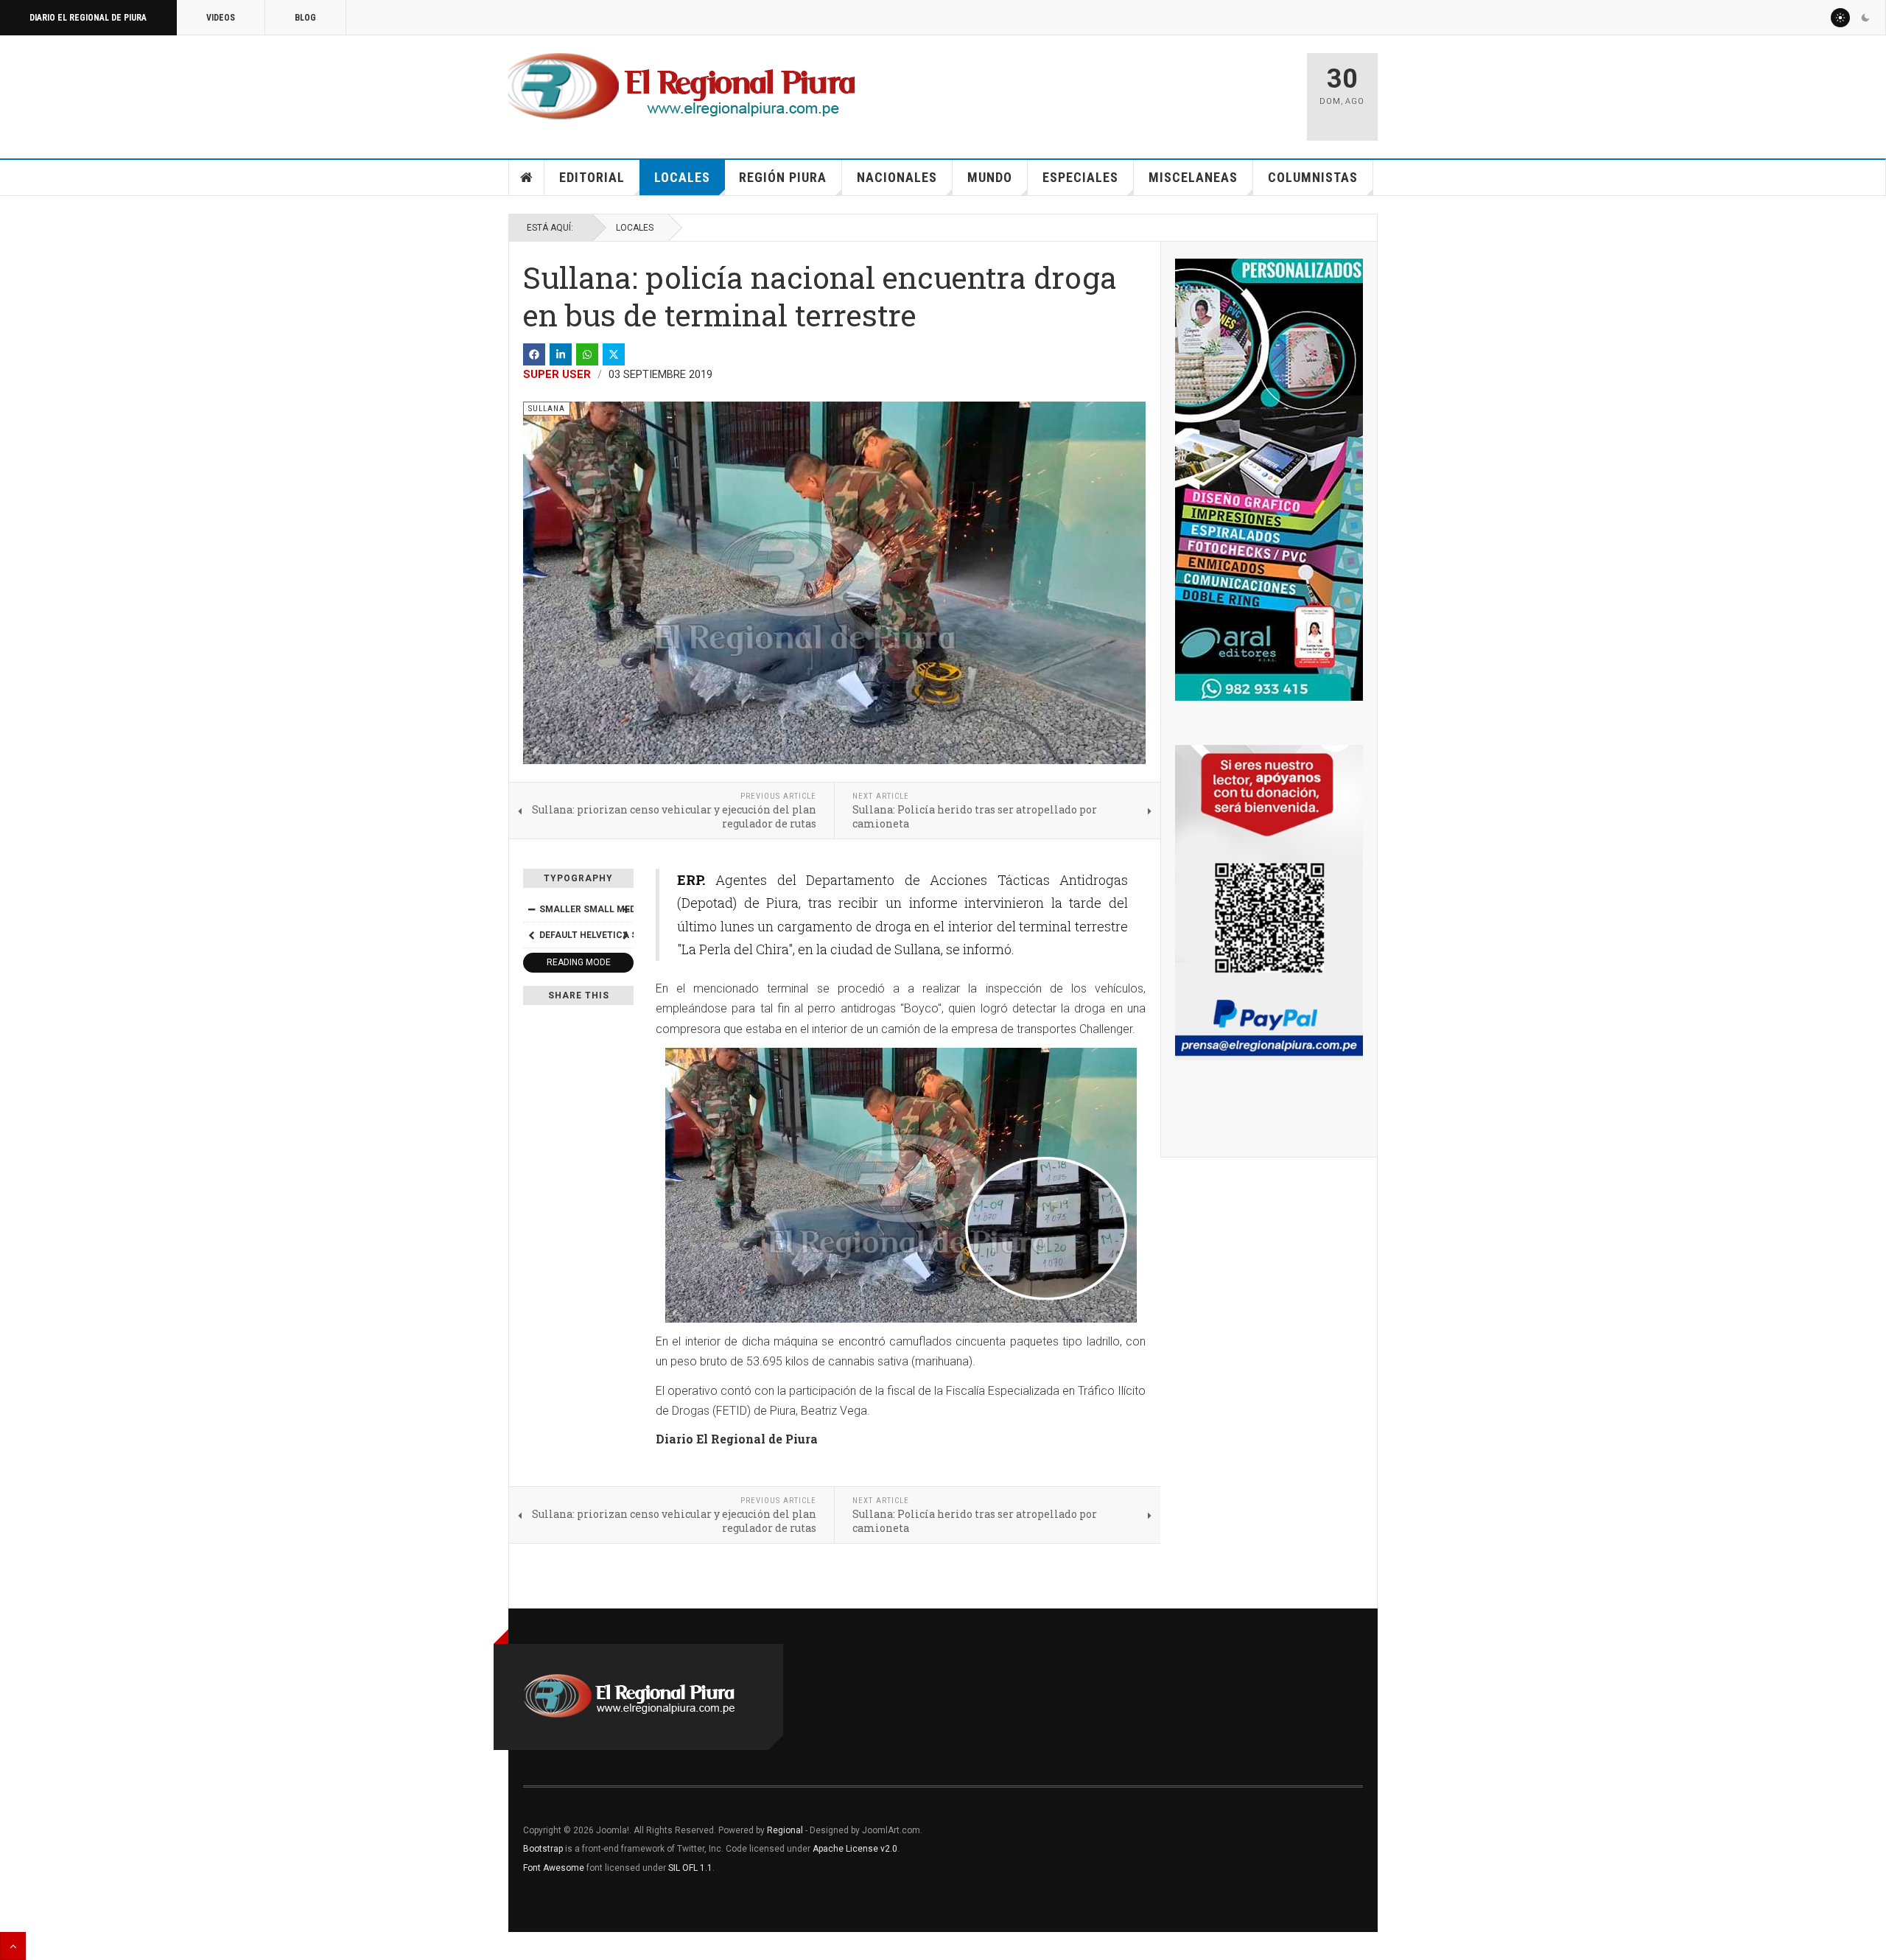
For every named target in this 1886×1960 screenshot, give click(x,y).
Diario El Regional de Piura (88, 18)
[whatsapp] (587, 354)
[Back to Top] (13, 1946)
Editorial (592, 177)
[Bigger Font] (625, 909)
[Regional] (682, 87)
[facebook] (534, 354)
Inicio (527, 178)
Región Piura (783, 177)
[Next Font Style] (625, 935)
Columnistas (1313, 177)
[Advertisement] (1121, 90)
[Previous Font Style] (531, 935)
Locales (682, 177)
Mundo (990, 177)
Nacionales (897, 177)
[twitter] (614, 354)
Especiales (1080, 177)
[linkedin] (561, 354)
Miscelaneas (1193, 177)
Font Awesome (554, 1868)
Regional (785, 1830)
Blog (305, 18)
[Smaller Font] (531, 909)
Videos (221, 18)
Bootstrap (543, 1849)
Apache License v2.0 (855, 1849)
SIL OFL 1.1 (690, 1868)
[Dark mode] (1865, 18)
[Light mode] (1840, 18)
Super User (557, 374)
